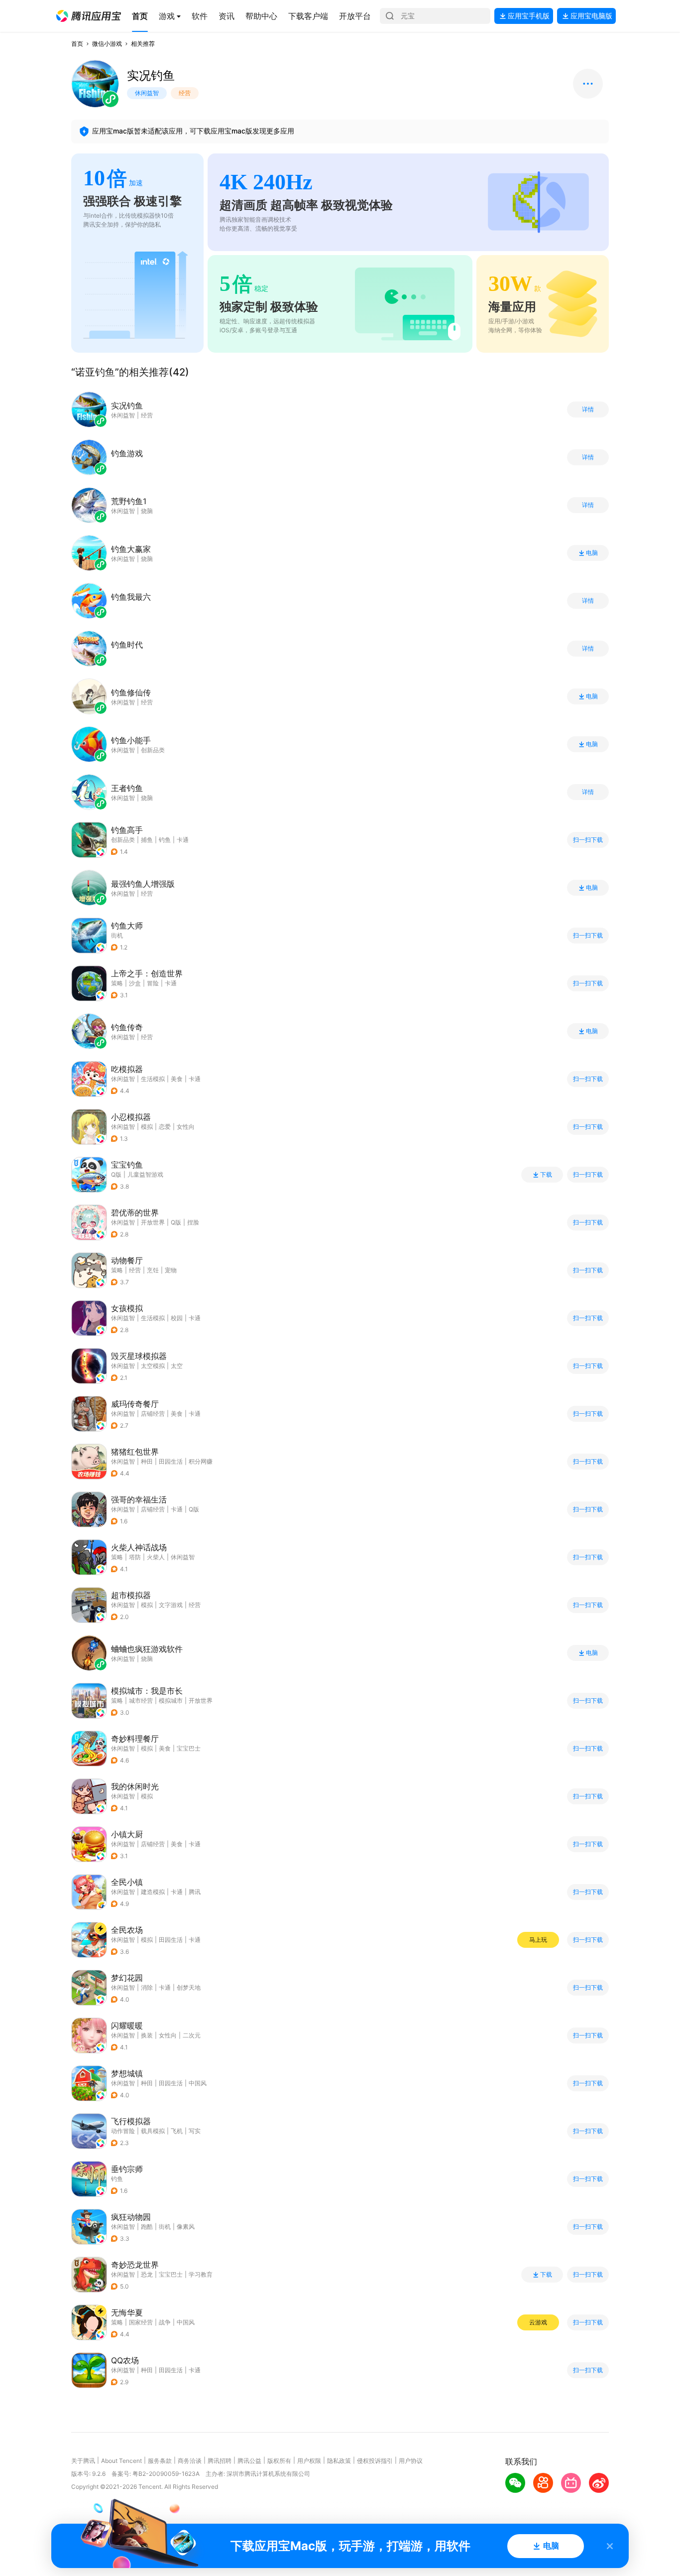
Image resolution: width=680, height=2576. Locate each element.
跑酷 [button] (147, 2227)
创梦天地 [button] (189, 1987)
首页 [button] (77, 44)
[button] (89, 16)
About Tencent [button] (121, 2461)
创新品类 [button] (123, 840)
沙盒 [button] (135, 983)
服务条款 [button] (160, 2461)
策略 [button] (117, 983)
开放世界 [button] (153, 1222)
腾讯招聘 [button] (220, 2461)
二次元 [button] (192, 2035)
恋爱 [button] (165, 1127)
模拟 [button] (147, 1127)
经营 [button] (135, 1270)
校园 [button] (177, 1318)
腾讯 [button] (195, 1892)
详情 (588, 409)
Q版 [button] (176, 1222)
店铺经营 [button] (153, 1414)
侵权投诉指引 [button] (375, 2461)
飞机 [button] (177, 2131)
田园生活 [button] (171, 1461)
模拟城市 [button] (171, 1700)
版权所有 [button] (279, 2461)
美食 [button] (177, 1079)
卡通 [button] (183, 840)
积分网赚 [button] (201, 1461)
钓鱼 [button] (165, 840)
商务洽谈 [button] (190, 2461)
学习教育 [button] (201, 2274)
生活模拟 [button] (153, 1079)
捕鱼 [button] (147, 840)
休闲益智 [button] (123, 1079)
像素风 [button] (186, 2227)
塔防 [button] (135, 1557)
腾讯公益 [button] (249, 2461)
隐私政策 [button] (339, 2461)
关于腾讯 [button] (83, 2461)
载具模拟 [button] (153, 2131)
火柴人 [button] (156, 1557)
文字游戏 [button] (171, 1605)
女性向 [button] (186, 1127)
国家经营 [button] (141, 2322)
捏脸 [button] (193, 1222)
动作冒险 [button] (123, 2131)
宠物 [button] (171, 1270)
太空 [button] (177, 1366)
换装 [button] (147, 2035)
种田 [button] (147, 1461)
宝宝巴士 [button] (189, 1748)
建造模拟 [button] (153, 1892)
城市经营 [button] (141, 1700)
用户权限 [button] (309, 2461)
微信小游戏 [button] (107, 44)
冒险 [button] (153, 983)
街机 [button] (117, 935)
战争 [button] (165, 2322)
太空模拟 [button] (153, 1366)
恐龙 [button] (147, 2274)
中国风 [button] (198, 2083)
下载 (546, 1175)
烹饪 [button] (153, 1270)
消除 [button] (147, 1987)
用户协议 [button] (411, 2461)
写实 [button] (195, 2131)
